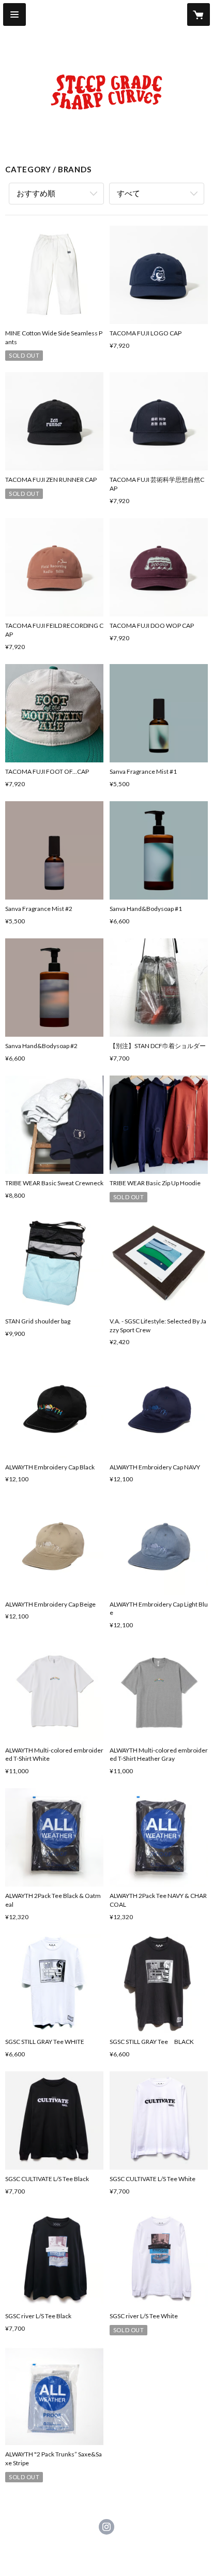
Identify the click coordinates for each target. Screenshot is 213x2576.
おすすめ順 (36, 193)
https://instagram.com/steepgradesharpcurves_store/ (106, 2527)
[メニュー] (14, 14)
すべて (128, 193)
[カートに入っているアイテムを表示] (199, 14)
